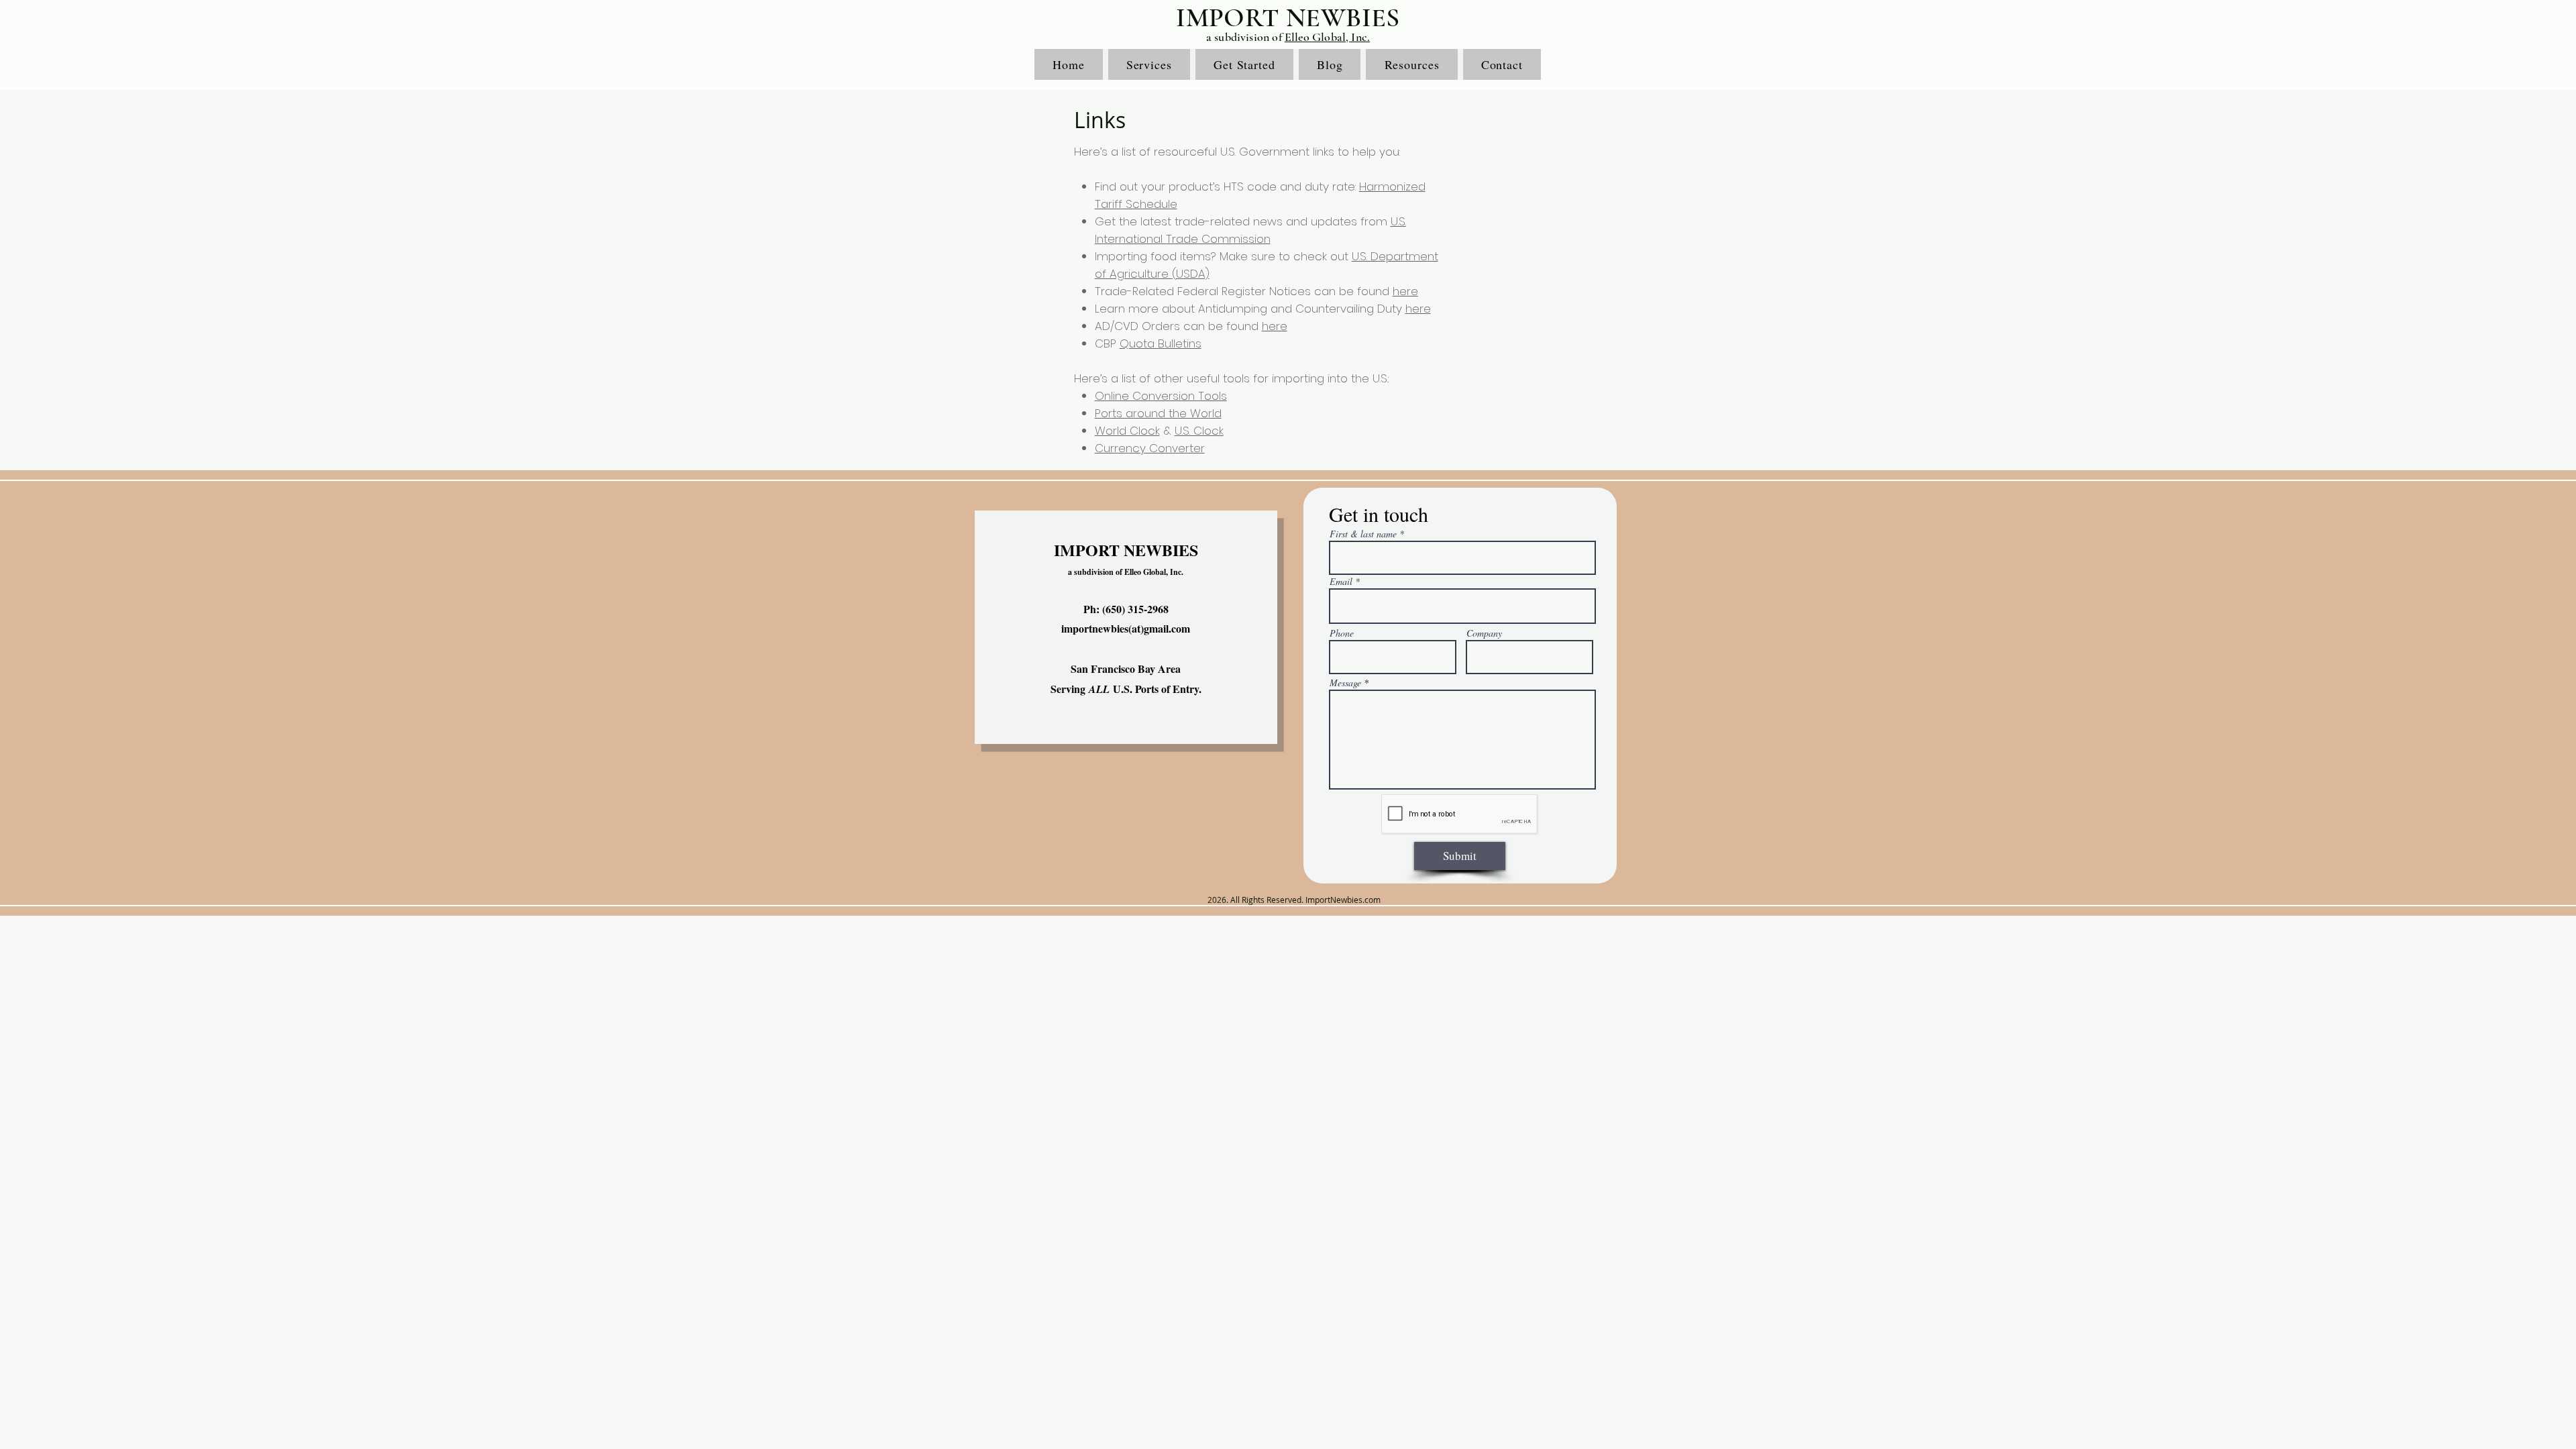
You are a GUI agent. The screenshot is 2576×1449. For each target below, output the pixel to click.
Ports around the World (1158, 413)
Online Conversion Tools (1161, 396)
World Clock (1127, 431)
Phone (1342, 633)
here (1405, 291)
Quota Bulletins (1161, 343)
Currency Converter (1150, 448)
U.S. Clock (1199, 431)
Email (1341, 582)
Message (1345, 683)
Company (1484, 633)
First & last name (1363, 534)
